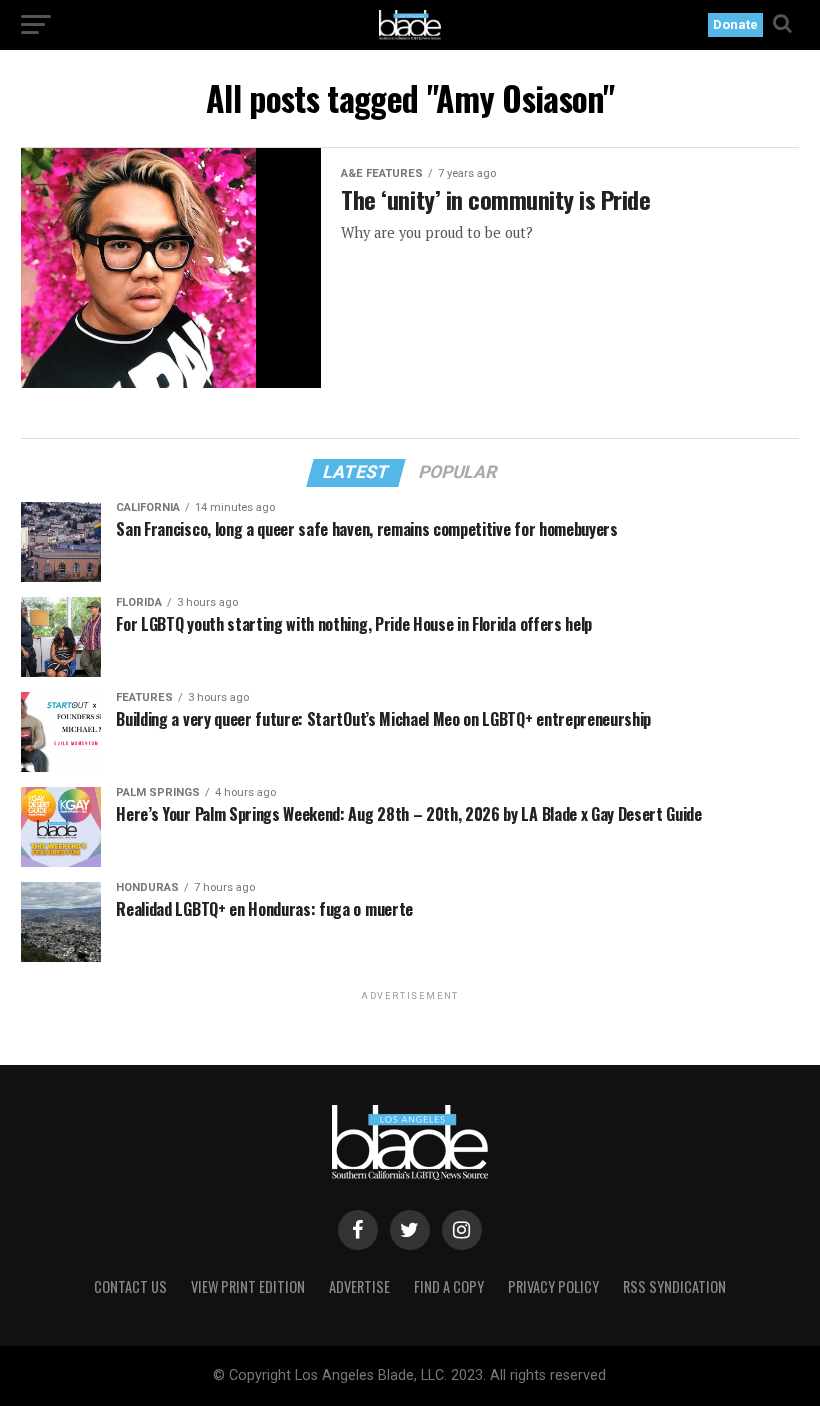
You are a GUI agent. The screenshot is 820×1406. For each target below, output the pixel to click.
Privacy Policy (553, 1286)
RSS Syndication (674, 1286)
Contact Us (130, 1286)
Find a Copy (449, 1286)
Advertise (359, 1286)
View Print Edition (248, 1286)
